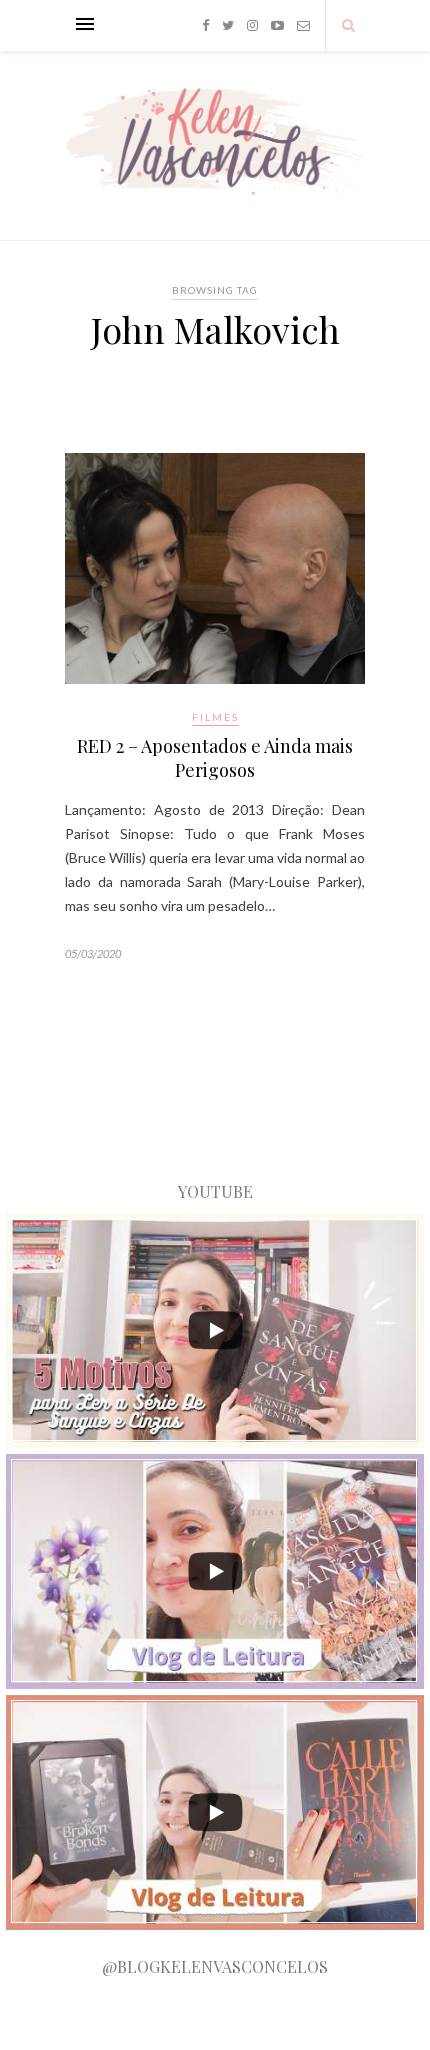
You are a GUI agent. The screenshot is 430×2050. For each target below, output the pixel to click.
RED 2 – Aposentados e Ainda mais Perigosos (215, 758)
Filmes (215, 717)
